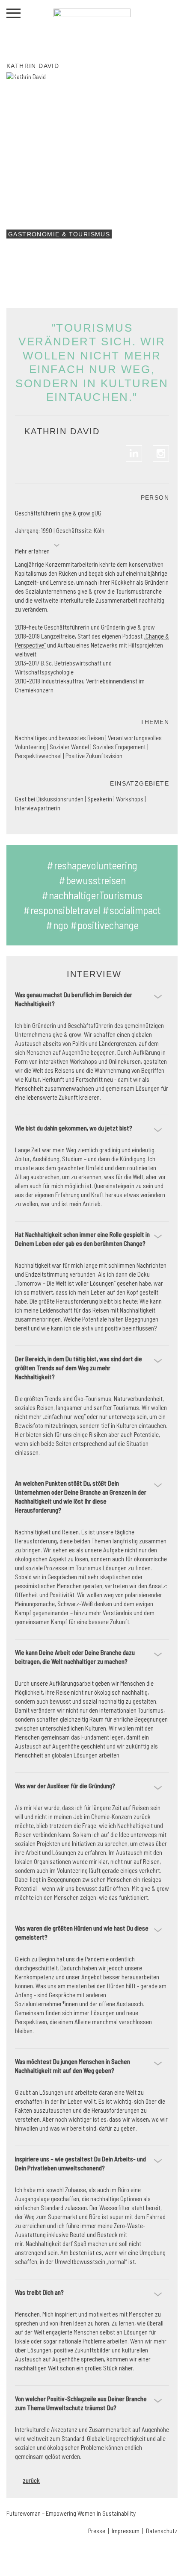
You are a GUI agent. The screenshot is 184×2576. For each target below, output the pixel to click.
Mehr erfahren (32, 551)
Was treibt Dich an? (39, 2292)
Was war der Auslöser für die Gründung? (65, 1786)
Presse (97, 2531)
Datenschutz (162, 2531)
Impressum (124, 2531)
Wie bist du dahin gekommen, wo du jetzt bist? (74, 1128)
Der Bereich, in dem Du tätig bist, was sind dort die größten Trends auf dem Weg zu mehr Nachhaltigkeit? (79, 1368)
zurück (31, 2480)
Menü (13, 13)
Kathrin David (33, 66)
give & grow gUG (82, 513)
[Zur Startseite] (92, 30)
